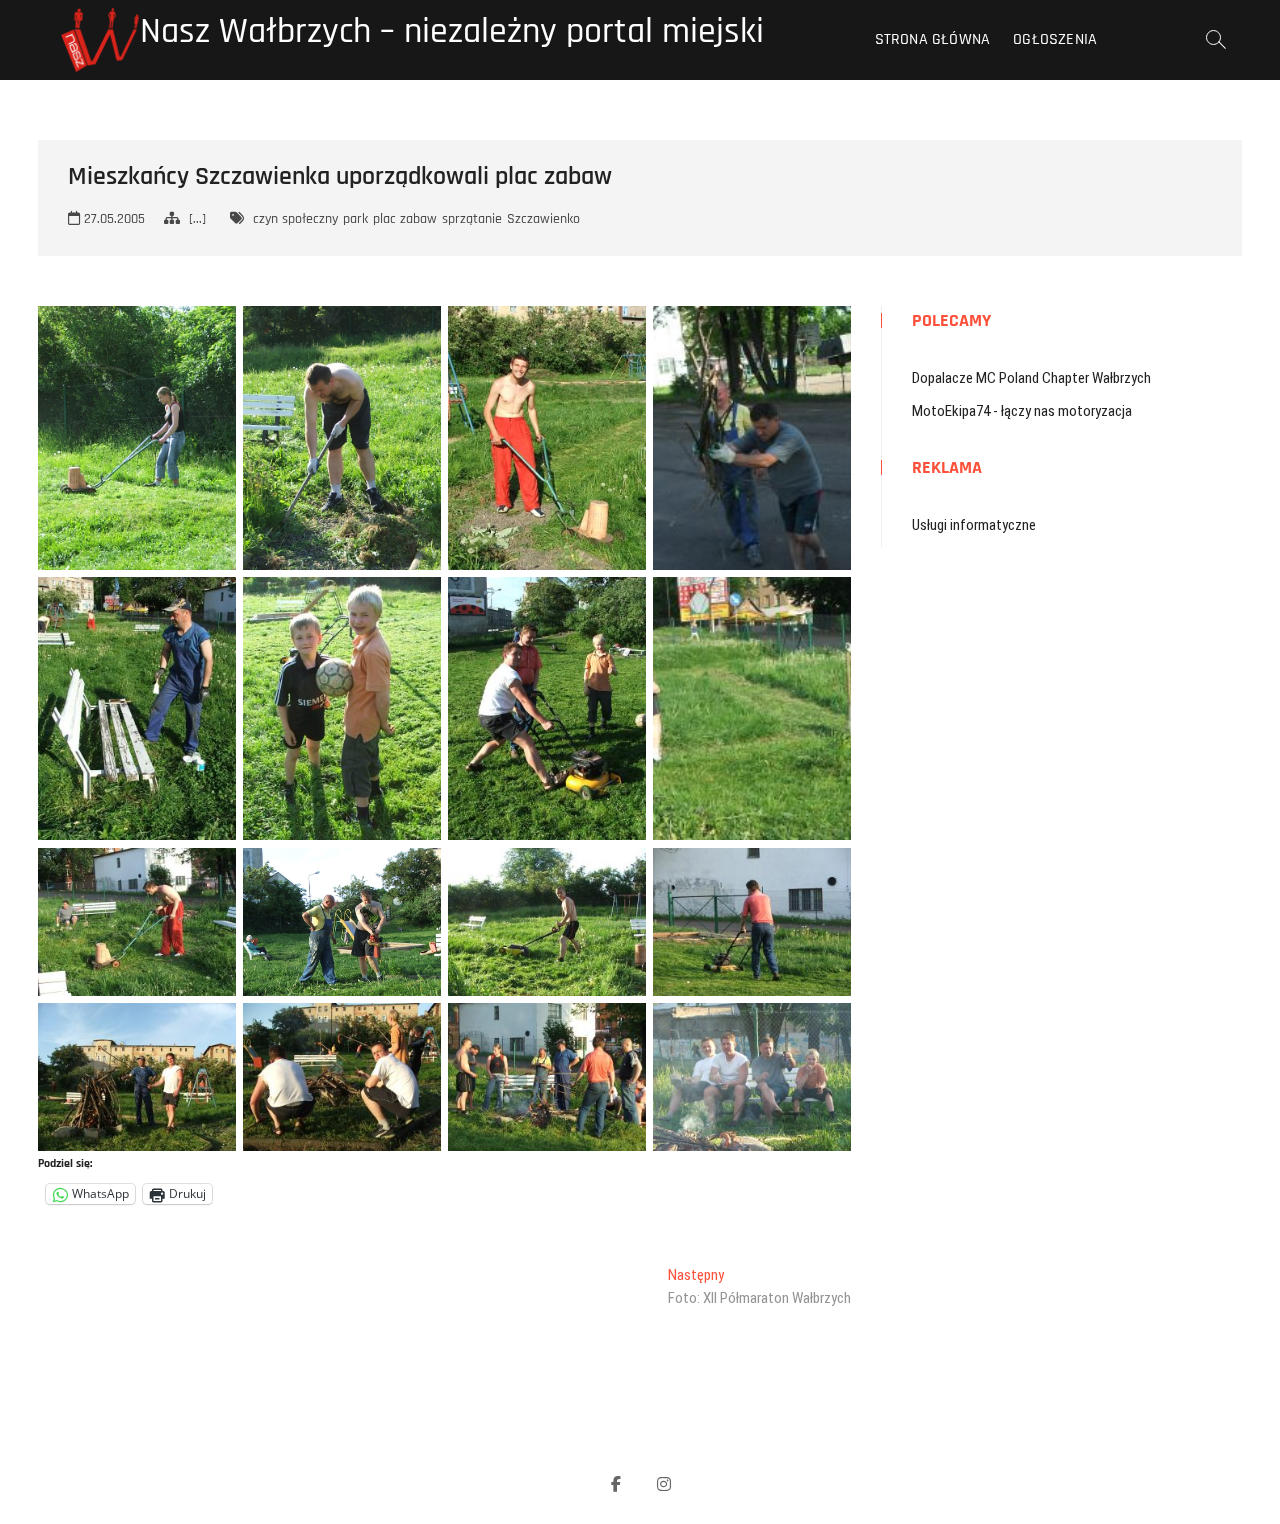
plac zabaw (405, 219)
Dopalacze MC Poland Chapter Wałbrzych (1031, 378)
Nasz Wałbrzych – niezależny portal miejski (452, 32)
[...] (197, 219)
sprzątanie (472, 219)
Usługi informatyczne (974, 525)
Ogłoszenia (1055, 39)
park (355, 219)
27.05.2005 (112, 219)
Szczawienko (543, 219)
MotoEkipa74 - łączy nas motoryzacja (1022, 411)
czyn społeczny (295, 219)
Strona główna (933, 39)
